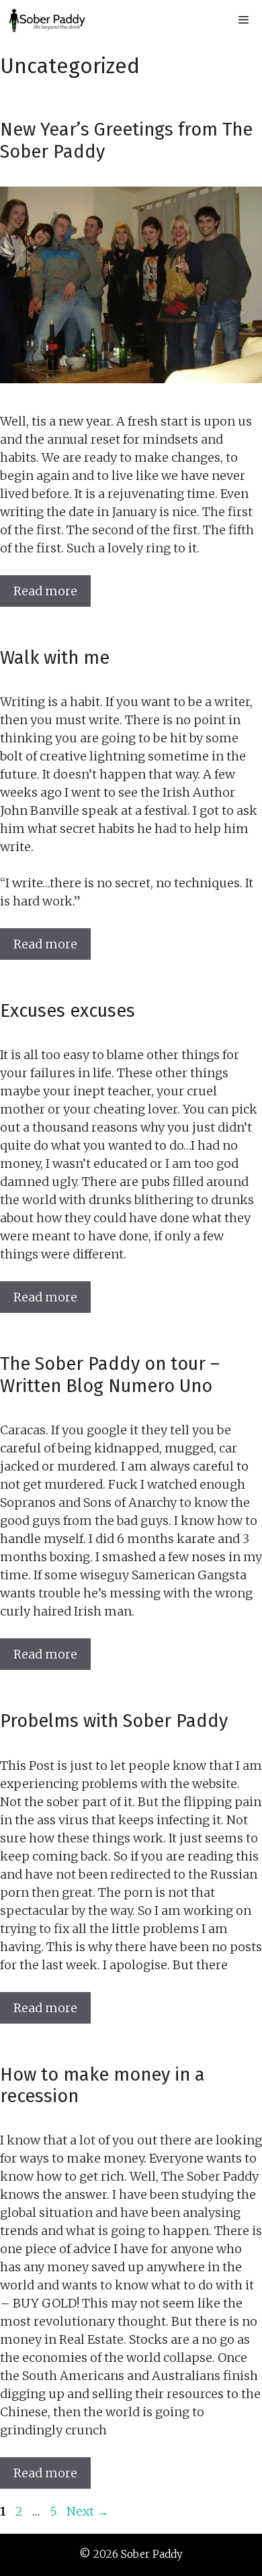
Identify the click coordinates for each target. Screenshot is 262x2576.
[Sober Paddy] (47, 20)
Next (88, 2511)
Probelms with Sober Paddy (114, 1721)
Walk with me (55, 658)
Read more (45, 591)
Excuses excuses (68, 1011)
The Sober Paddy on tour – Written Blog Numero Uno (110, 1375)
